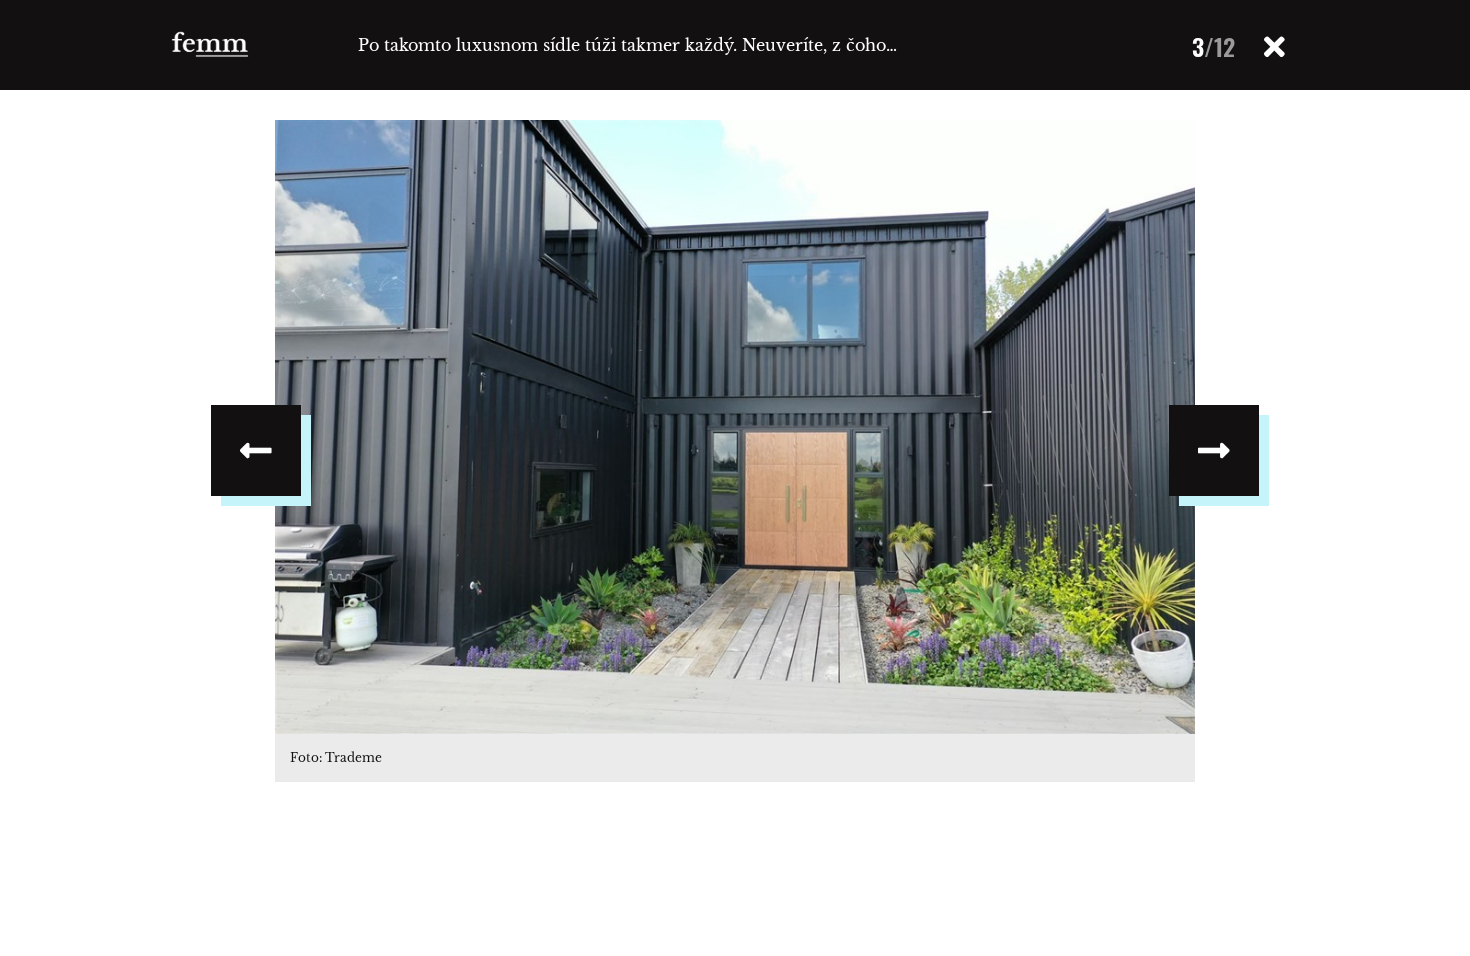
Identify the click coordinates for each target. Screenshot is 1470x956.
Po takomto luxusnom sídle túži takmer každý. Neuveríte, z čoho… (627, 45)
